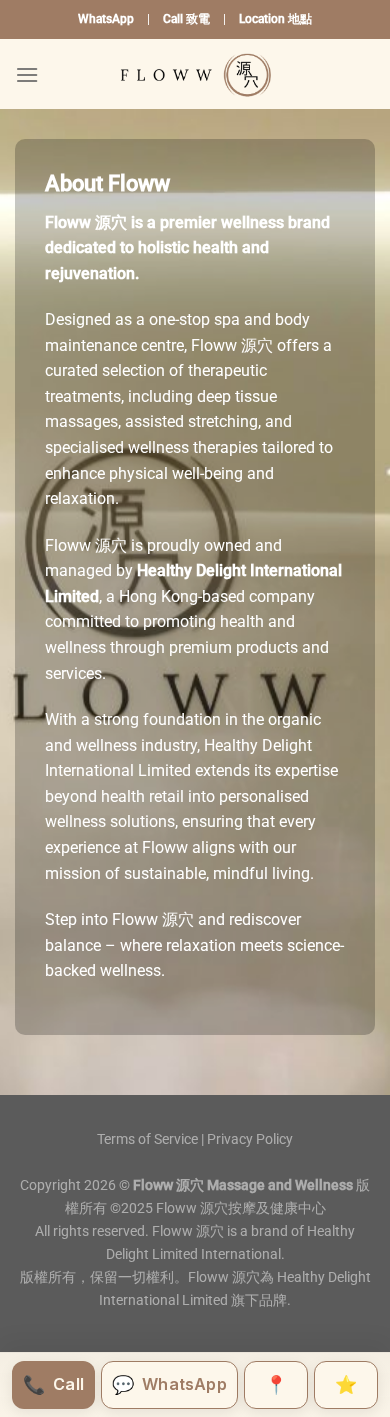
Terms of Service (147, 1139)
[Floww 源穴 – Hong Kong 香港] (195, 74)
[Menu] (27, 74)
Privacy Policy (250, 1139)
